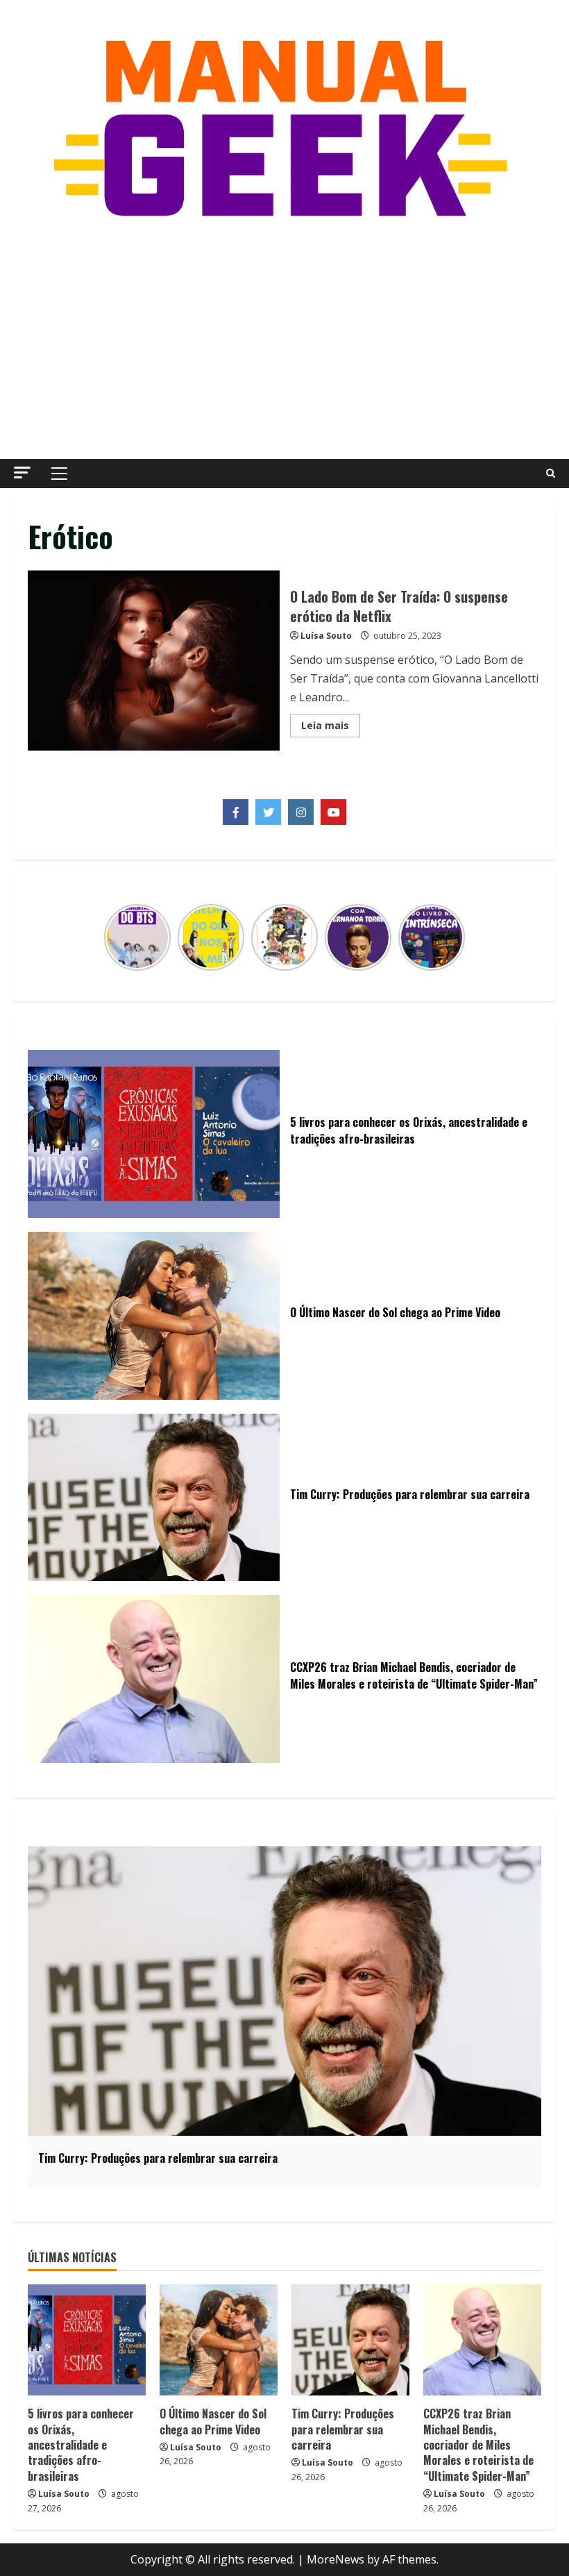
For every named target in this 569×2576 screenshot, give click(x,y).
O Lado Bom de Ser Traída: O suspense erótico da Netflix (154, 660)
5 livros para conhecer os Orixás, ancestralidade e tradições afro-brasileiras (81, 2445)
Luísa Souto (326, 636)
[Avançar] (457, 937)
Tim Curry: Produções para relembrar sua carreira (343, 2429)
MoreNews (336, 2559)
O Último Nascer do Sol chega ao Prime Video (213, 2421)
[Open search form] (551, 474)
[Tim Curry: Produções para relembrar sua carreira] (350, 2340)
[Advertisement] (284, 341)
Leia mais (331, 728)
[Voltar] (112, 937)
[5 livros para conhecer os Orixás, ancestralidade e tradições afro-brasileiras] (87, 2340)
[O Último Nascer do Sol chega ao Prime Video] (219, 2340)
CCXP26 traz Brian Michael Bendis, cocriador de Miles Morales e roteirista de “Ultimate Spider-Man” (478, 2445)
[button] (22, 472)
